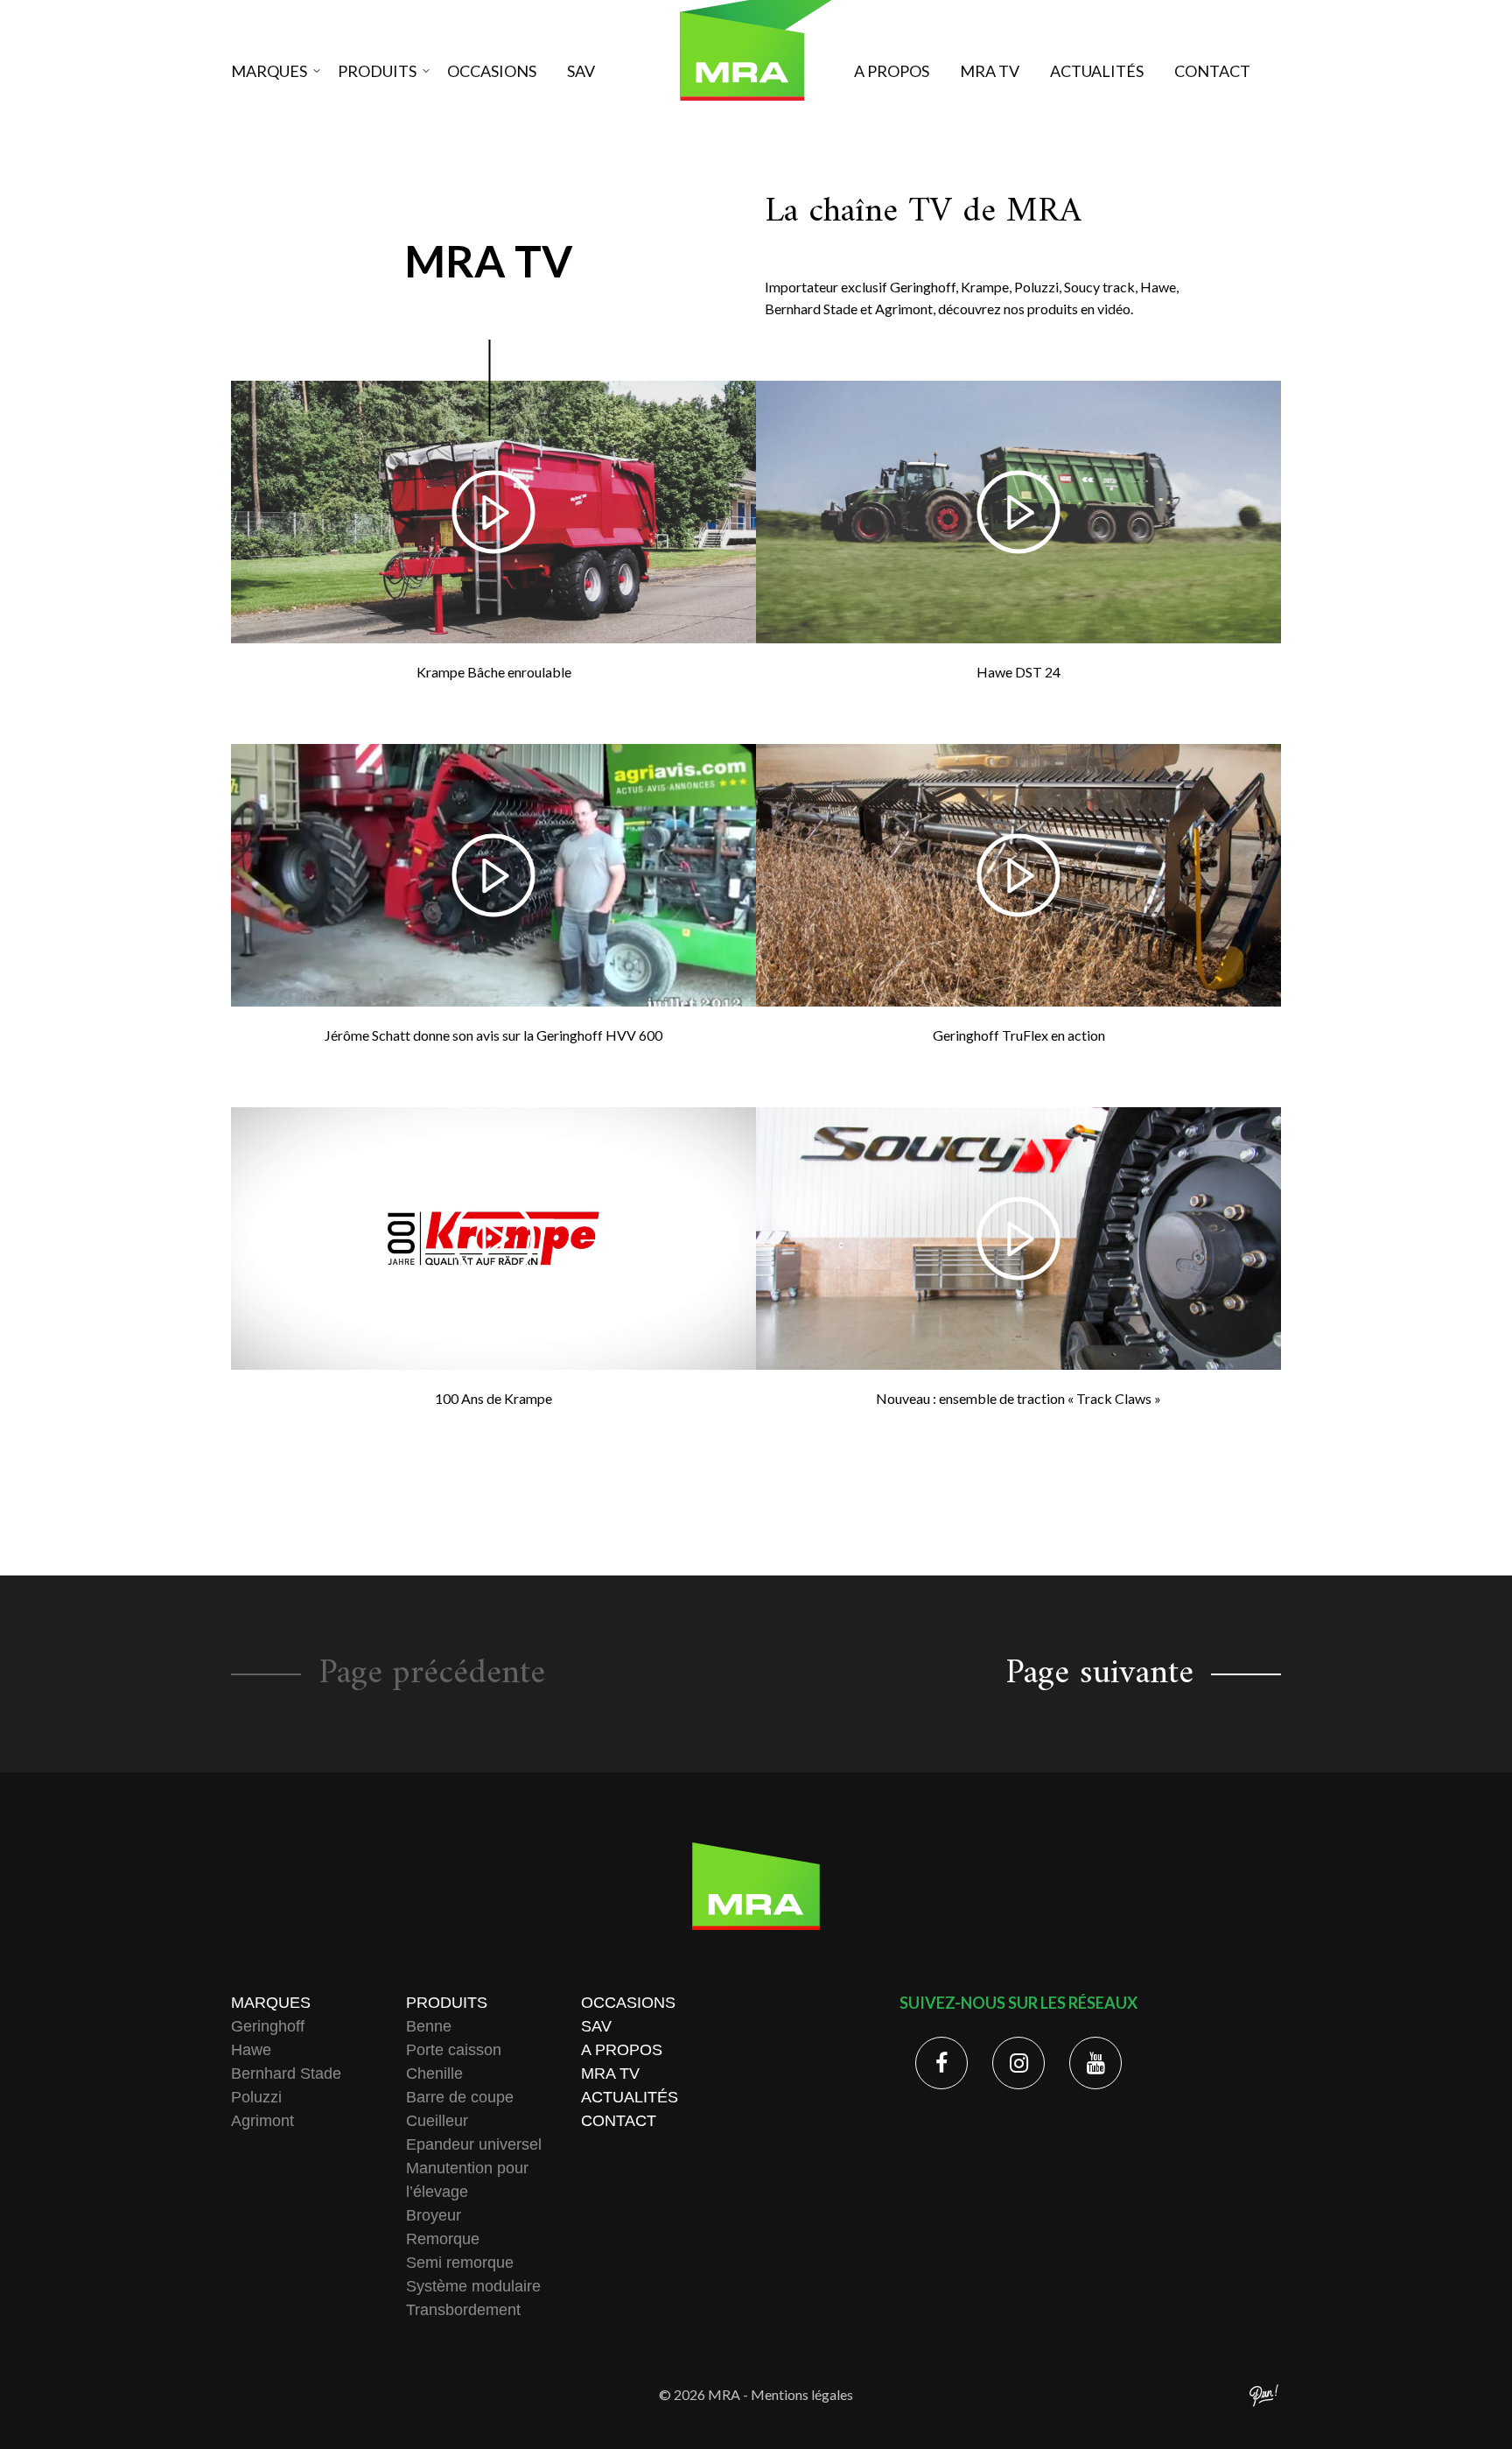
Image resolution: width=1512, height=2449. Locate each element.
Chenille (434, 2074)
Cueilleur (437, 2121)
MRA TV (990, 71)
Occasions (492, 71)
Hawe (251, 2050)
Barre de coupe (460, 2097)
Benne (429, 2026)
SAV (581, 71)
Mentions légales (802, 2394)
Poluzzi (256, 2097)
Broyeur (434, 2215)
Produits (377, 71)
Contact (1212, 71)
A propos (892, 71)
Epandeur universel (474, 2144)
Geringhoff (268, 2026)
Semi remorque (460, 2263)
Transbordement (463, 2310)
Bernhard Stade (286, 2074)
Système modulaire (473, 2286)
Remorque (443, 2239)
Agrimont (262, 2121)
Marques (269, 71)
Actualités (1097, 71)
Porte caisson (454, 2050)
